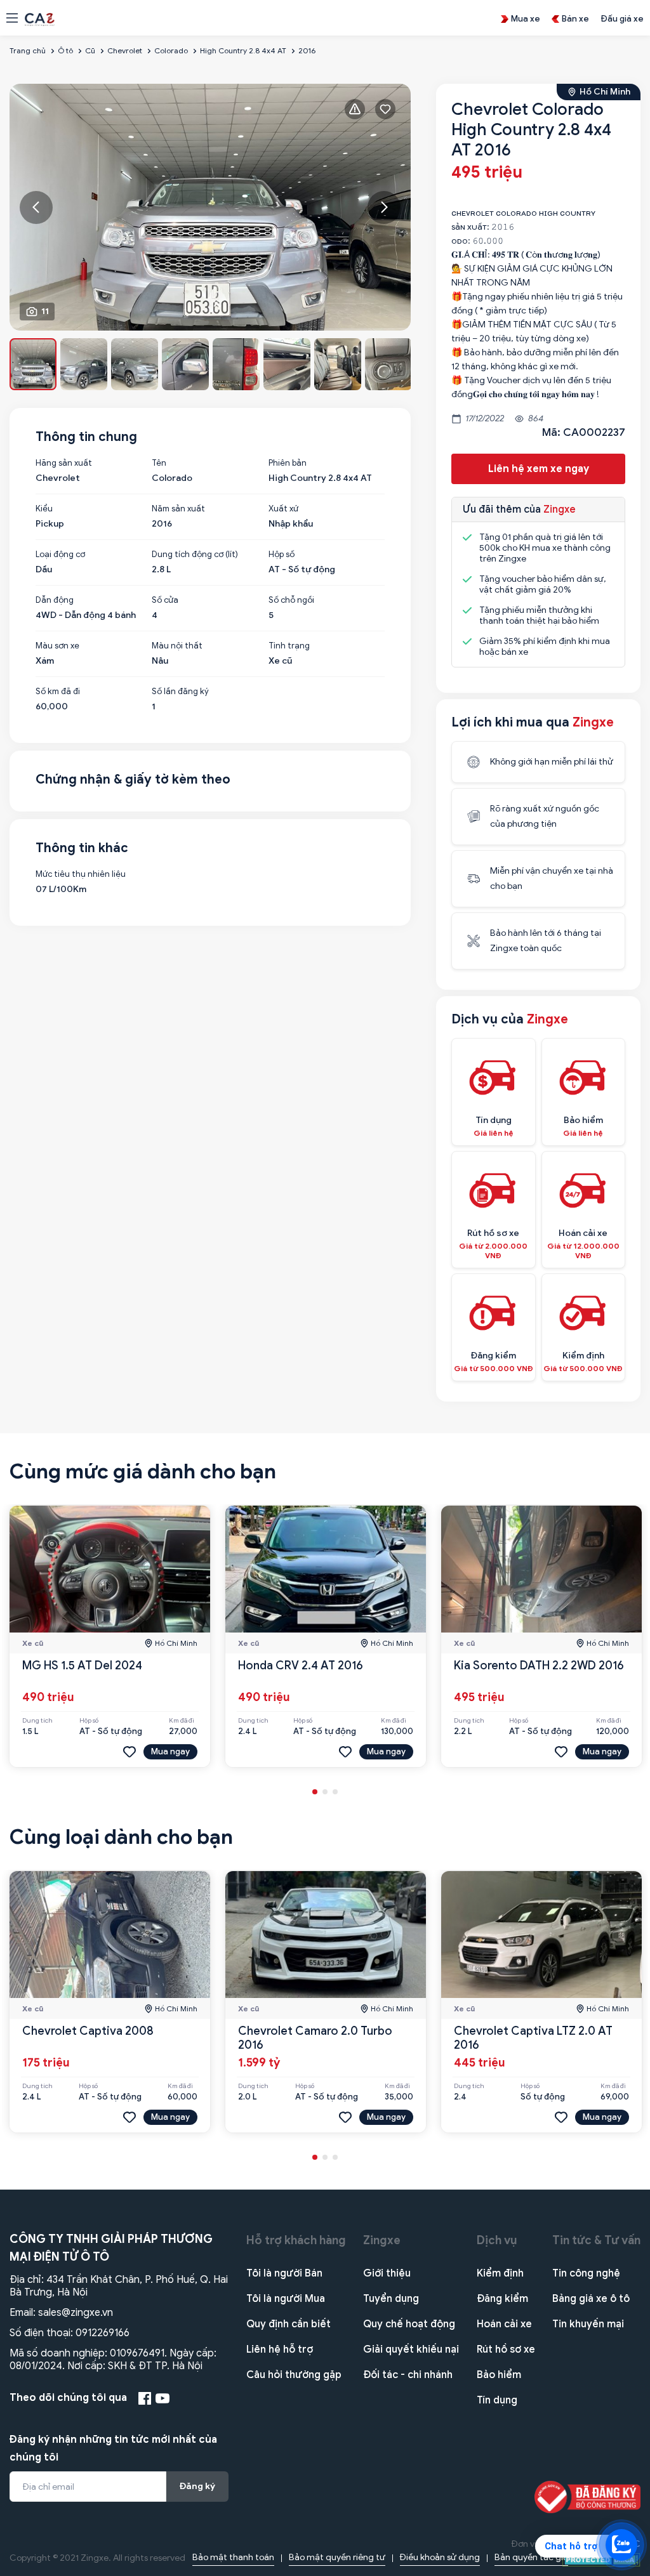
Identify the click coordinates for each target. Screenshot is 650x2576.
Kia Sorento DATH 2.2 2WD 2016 (539, 1666)
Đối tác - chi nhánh (408, 2375)
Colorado (171, 50)
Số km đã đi (58, 692)
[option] (210, 207)
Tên (159, 463)
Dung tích (37, 1721)
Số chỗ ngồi (291, 600)
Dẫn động (55, 600)
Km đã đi (182, 1721)
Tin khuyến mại (588, 2324)
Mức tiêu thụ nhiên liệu (81, 874)
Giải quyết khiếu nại (411, 2349)
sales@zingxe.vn (76, 2313)
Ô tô (65, 50)
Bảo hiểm (499, 2375)
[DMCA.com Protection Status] (601, 2559)
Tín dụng (497, 2400)
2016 (307, 50)
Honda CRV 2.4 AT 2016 (301, 1666)
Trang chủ (28, 50)
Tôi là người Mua (286, 2299)
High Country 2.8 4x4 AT (243, 50)
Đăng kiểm (502, 2299)
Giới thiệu (387, 2273)
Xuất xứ (283, 509)
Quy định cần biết (289, 2324)
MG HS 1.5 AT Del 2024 (82, 1666)
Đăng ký (197, 2486)
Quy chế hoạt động (409, 2324)
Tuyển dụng (391, 2299)
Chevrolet (125, 50)
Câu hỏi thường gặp (294, 2375)
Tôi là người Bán (284, 2273)
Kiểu (44, 509)
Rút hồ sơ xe (506, 2349)
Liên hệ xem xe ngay (539, 469)
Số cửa (165, 600)
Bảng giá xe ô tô (591, 2299)
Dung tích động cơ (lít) (195, 555)
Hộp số (282, 555)
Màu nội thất (177, 646)
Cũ (90, 50)
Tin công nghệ (586, 2273)
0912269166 (103, 2333)
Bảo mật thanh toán (233, 2557)
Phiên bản (288, 463)
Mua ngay (170, 1751)
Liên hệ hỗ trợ (280, 2349)
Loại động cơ (60, 555)
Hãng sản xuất (64, 463)
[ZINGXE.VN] (40, 18)
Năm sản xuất (178, 509)
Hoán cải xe (504, 2324)
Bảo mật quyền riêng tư (337, 2557)
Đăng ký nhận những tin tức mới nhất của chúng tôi (113, 2448)
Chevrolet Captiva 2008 (88, 2031)
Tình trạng (289, 646)
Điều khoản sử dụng (440, 2557)
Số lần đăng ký (180, 692)
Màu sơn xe (57, 646)
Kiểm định (500, 2273)
